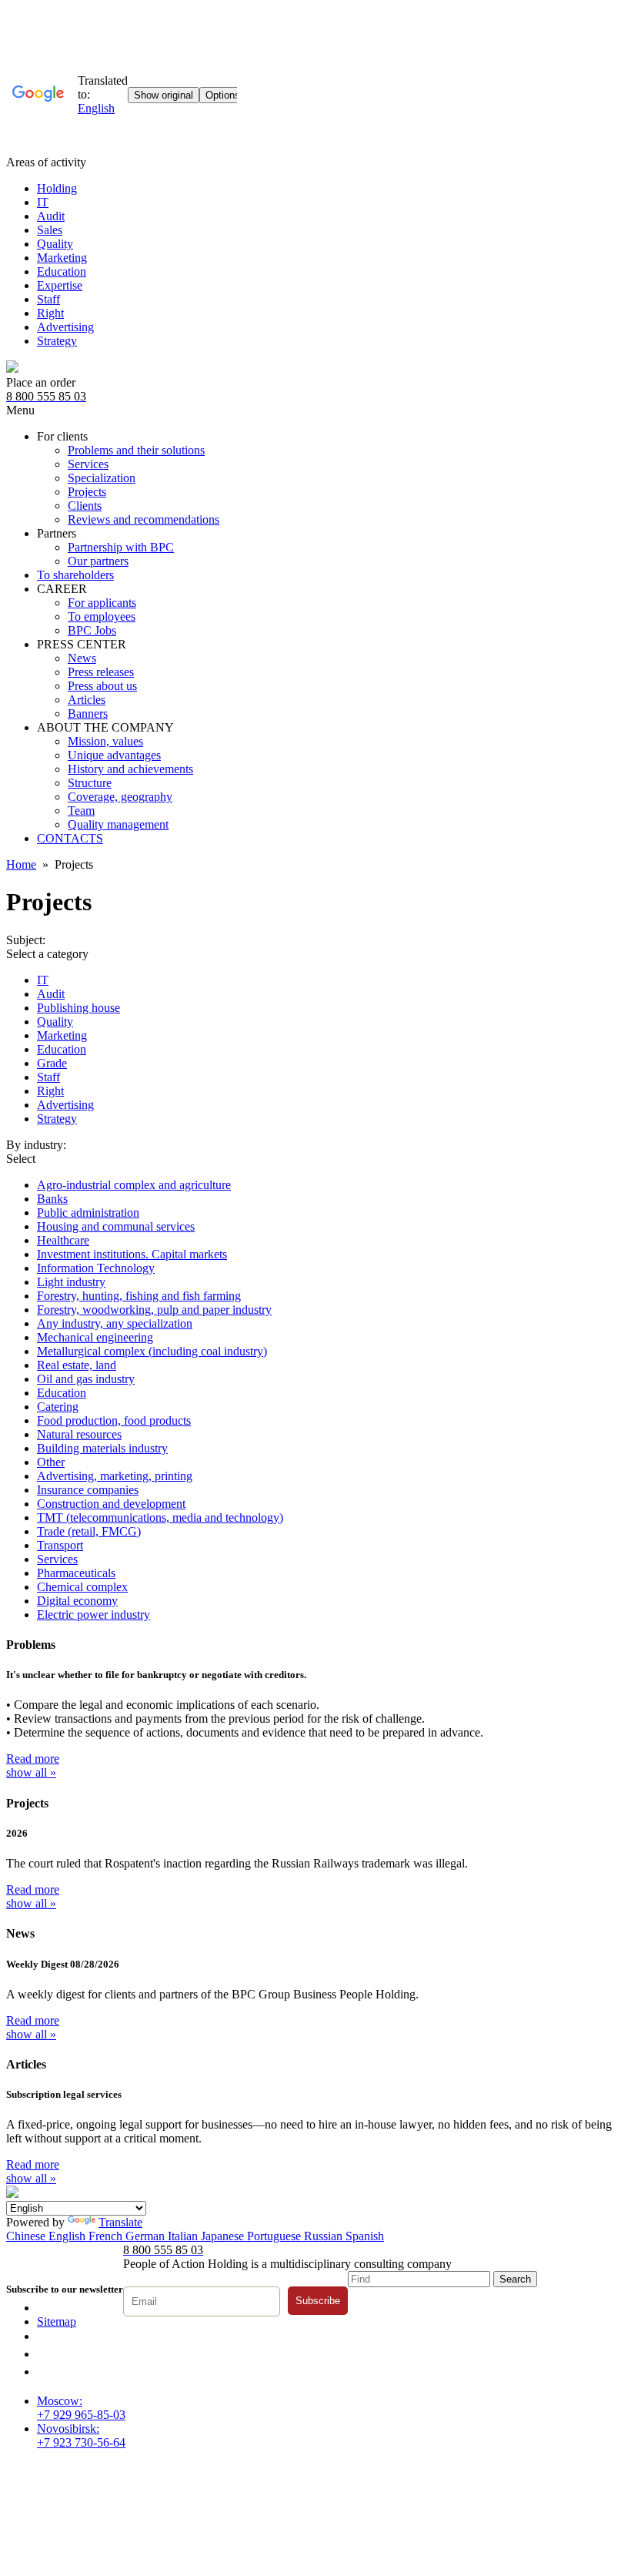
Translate (120, 2222)
